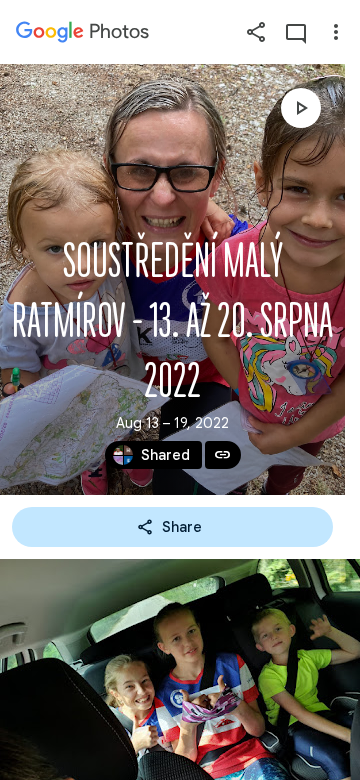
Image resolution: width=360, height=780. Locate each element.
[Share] (256, 32)
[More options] (336, 32)
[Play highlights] (301, 108)
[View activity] (296, 32)
